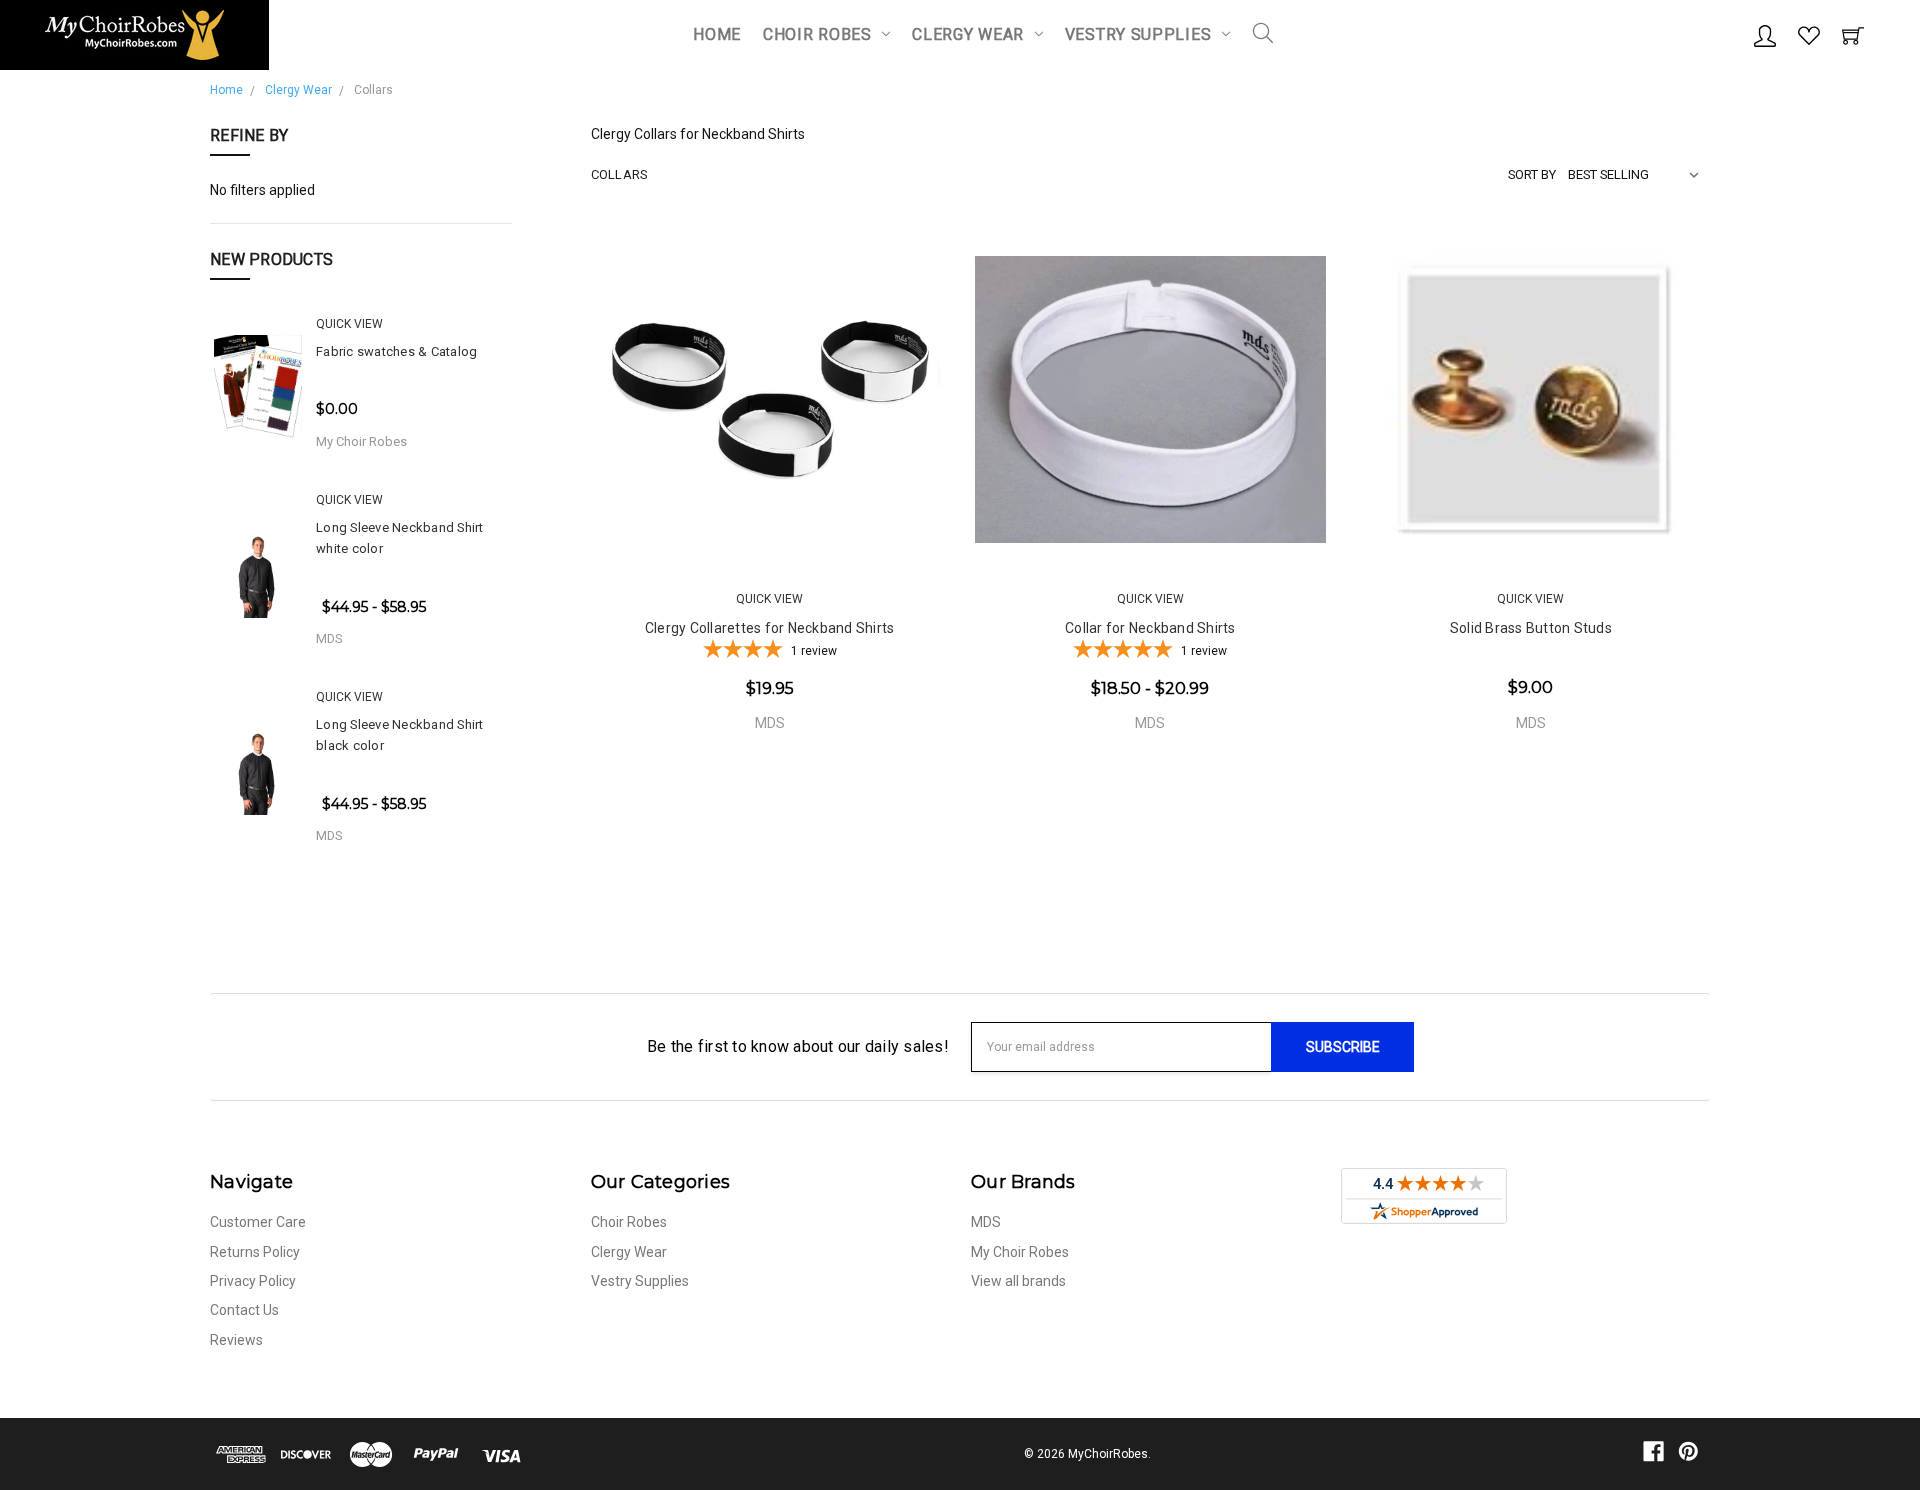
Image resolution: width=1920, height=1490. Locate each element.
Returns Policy (255, 1252)
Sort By (1532, 174)
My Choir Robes (1020, 1252)
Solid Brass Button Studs (1531, 628)
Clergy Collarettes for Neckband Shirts (770, 628)
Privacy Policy (253, 1281)
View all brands (1018, 1281)
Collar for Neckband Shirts (1150, 628)
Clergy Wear (970, 34)
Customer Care (258, 1222)
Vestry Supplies (1140, 34)
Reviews (236, 1340)
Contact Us (244, 1310)
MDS (986, 1222)
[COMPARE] (855, 525)
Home (717, 34)
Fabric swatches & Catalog (396, 351)
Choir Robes (819, 34)
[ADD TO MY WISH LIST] (915, 525)
